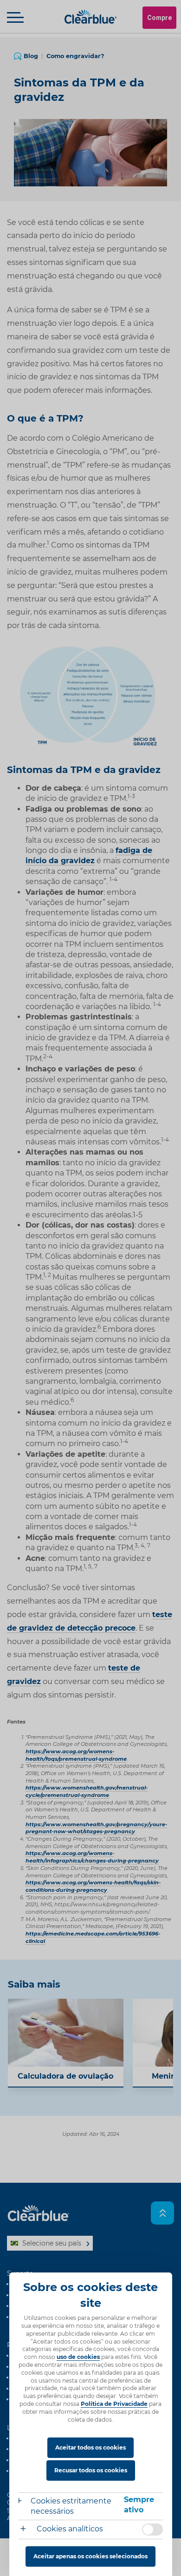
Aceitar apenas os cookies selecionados (90, 2556)
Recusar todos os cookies (91, 2470)
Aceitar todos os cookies (90, 2447)
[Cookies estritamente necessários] (25, 2502)
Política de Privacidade (114, 2404)
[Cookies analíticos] (27, 2530)
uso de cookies (78, 2357)
